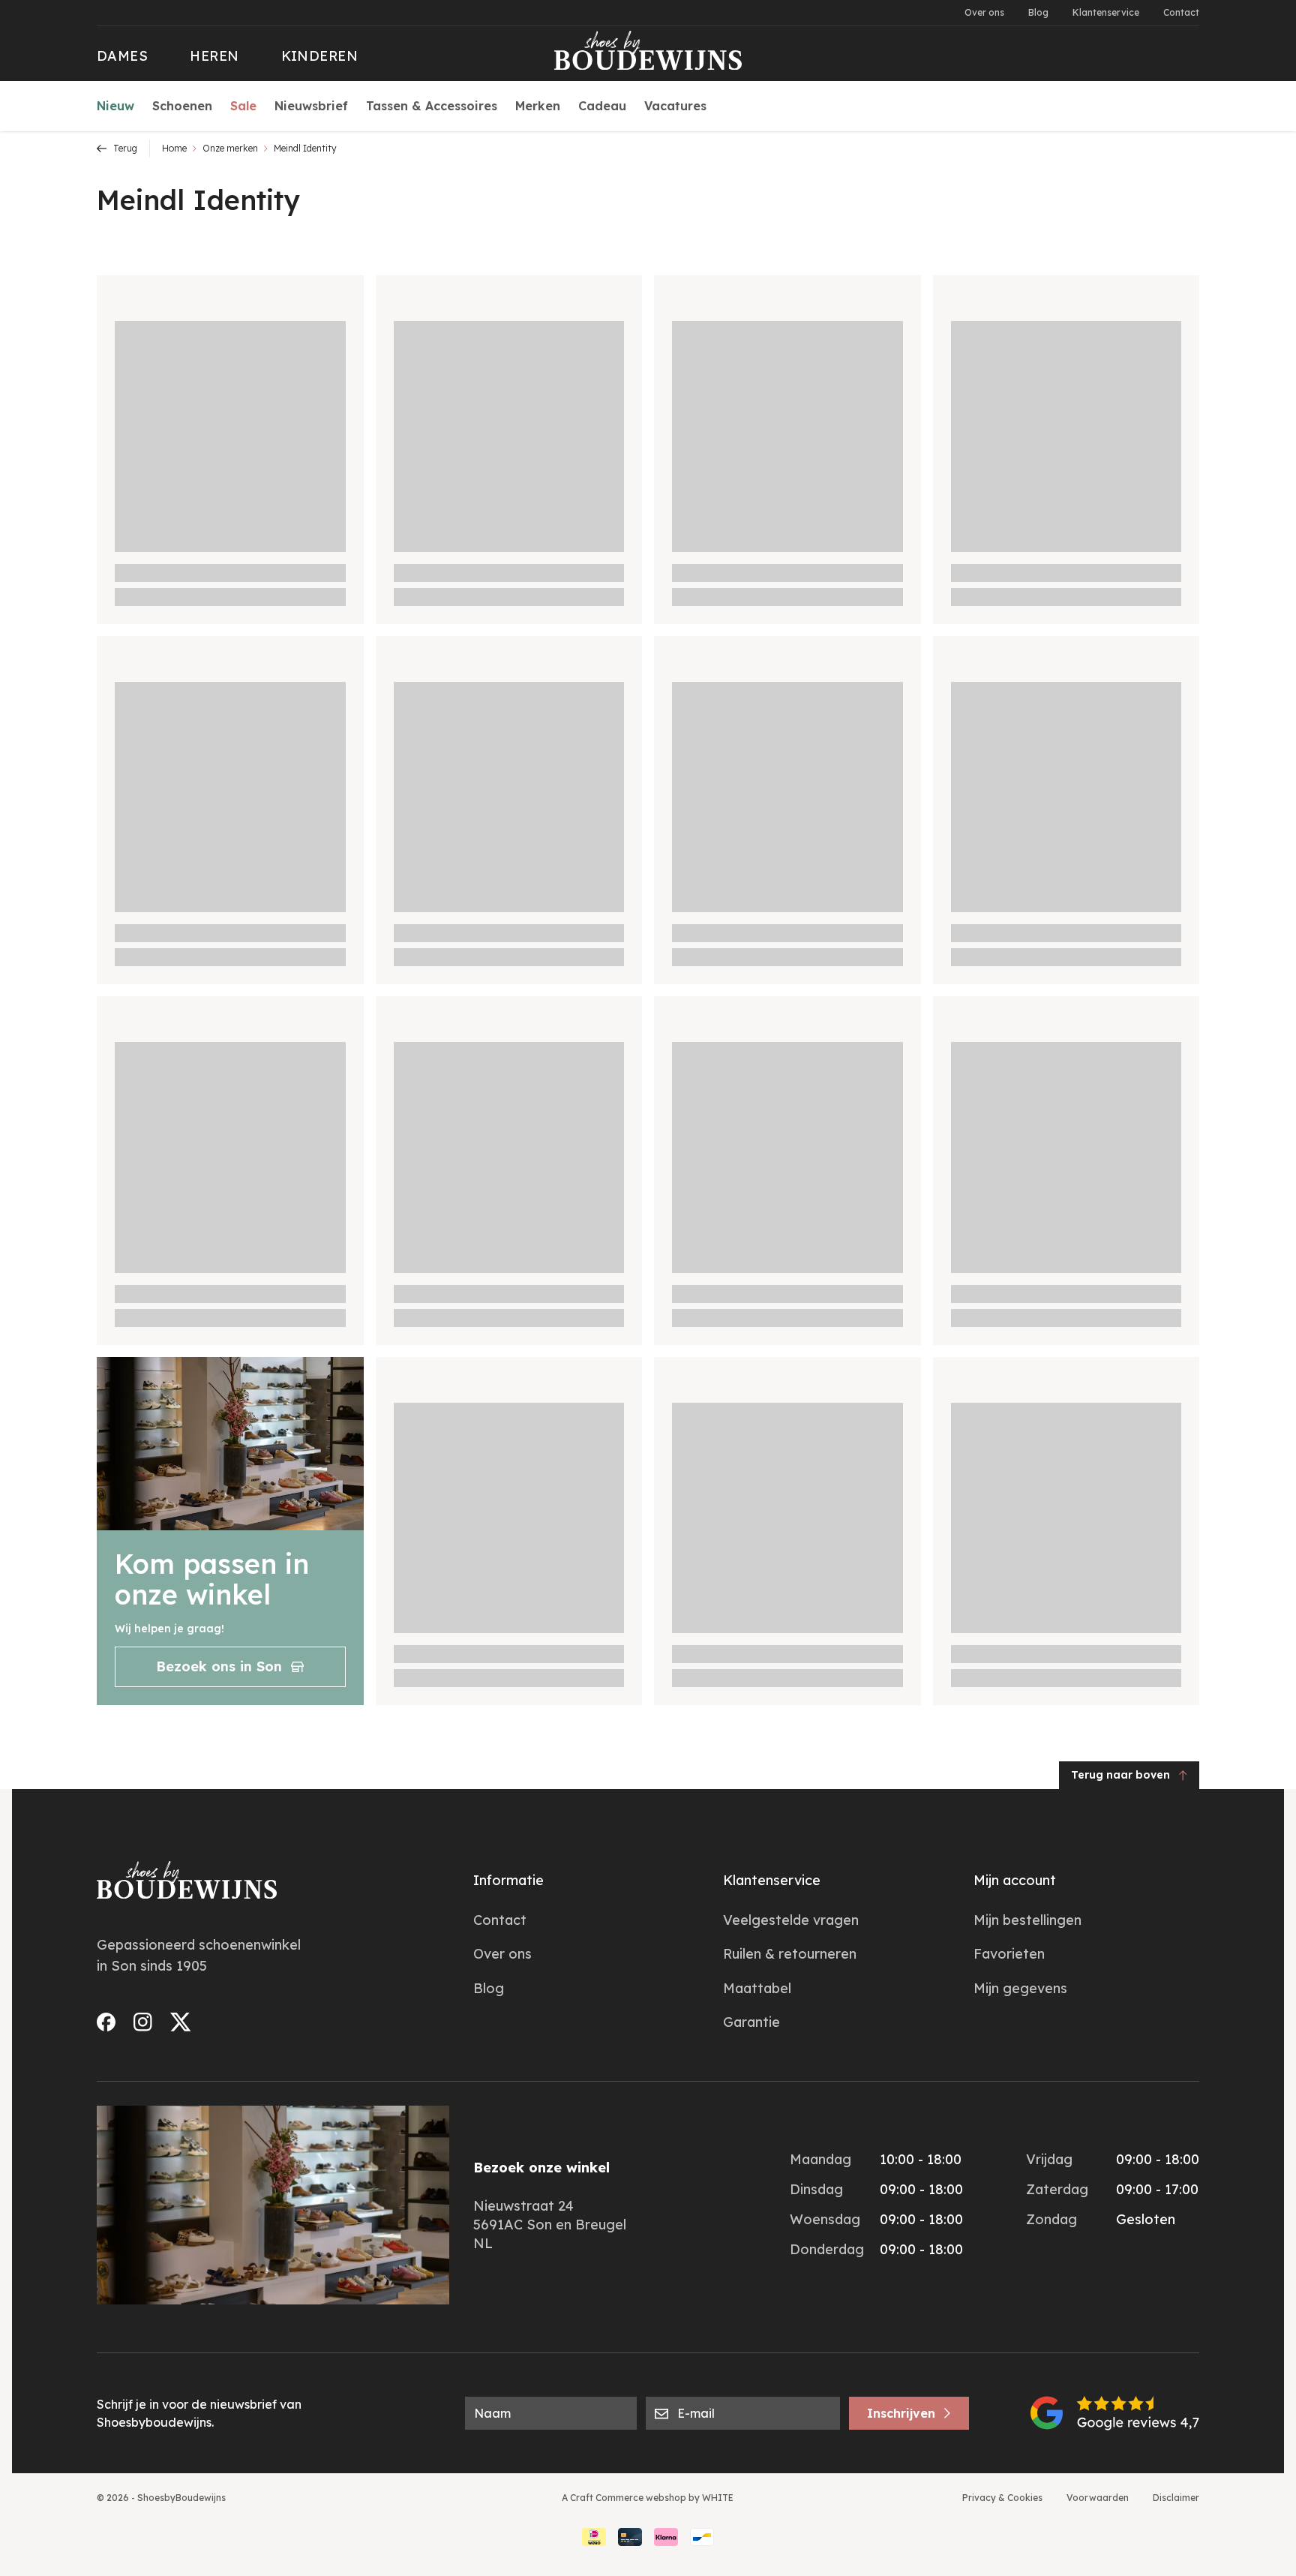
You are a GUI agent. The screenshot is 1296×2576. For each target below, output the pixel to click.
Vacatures (675, 106)
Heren (214, 56)
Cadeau (602, 106)
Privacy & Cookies (1002, 2498)
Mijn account (1015, 1880)
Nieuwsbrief (311, 106)
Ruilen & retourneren (790, 1954)
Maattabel (757, 1988)
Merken (538, 106)
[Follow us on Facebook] (106, 2022)
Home (174, 148)
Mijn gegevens (1020, 1988)
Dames (122, 56)
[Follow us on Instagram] (143, 2022)
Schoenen (182, 106)
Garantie (751, 2022)
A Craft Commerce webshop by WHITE (648, 2498)
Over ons (984, 12)
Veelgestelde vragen (791, 1920)
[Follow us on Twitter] (181, 2022)
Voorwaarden (1098, 2498)
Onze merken (230, 148)
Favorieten (1009, 1954)
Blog (1038, 12)
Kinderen (320, 56)
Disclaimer (1176, 2498)
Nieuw (115, 106)
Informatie (508, 1880)
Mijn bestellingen (1027, 1920)
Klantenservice (1106, 12)
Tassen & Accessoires (432, 106)
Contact (1181, 12)
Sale (243, 106)
